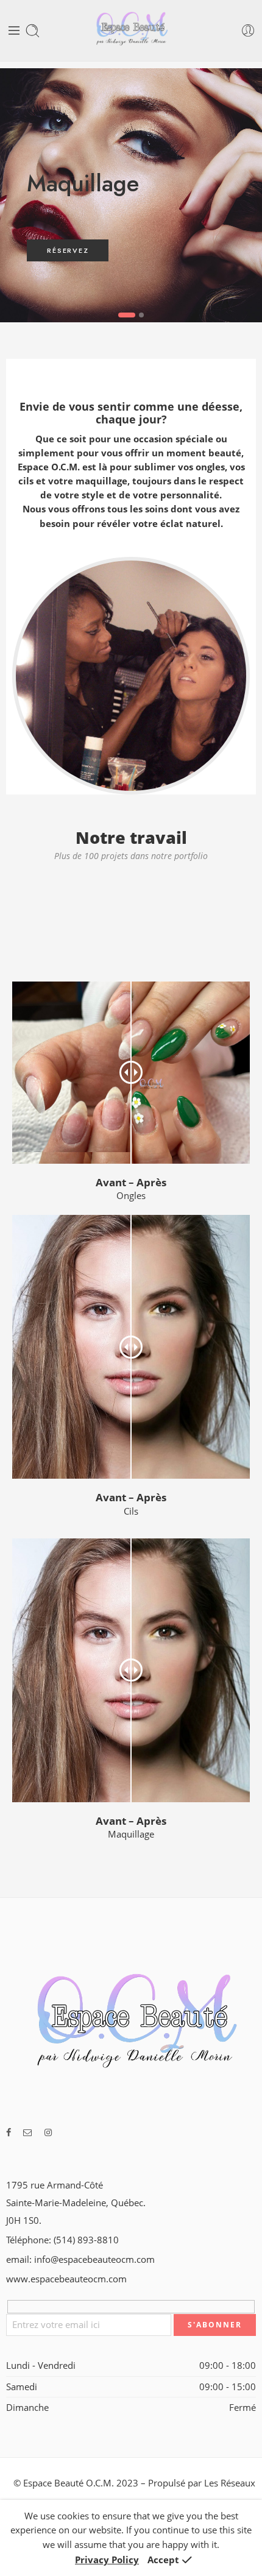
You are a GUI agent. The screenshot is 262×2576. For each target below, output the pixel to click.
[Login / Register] (248, 31)
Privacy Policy (107, 2560)
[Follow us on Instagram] (48, 2132)
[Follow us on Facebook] (9, 2132)
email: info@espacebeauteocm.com (80, 2259)
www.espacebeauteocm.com (66, 2279)
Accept (163, 2560)
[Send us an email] (28, 2132)
